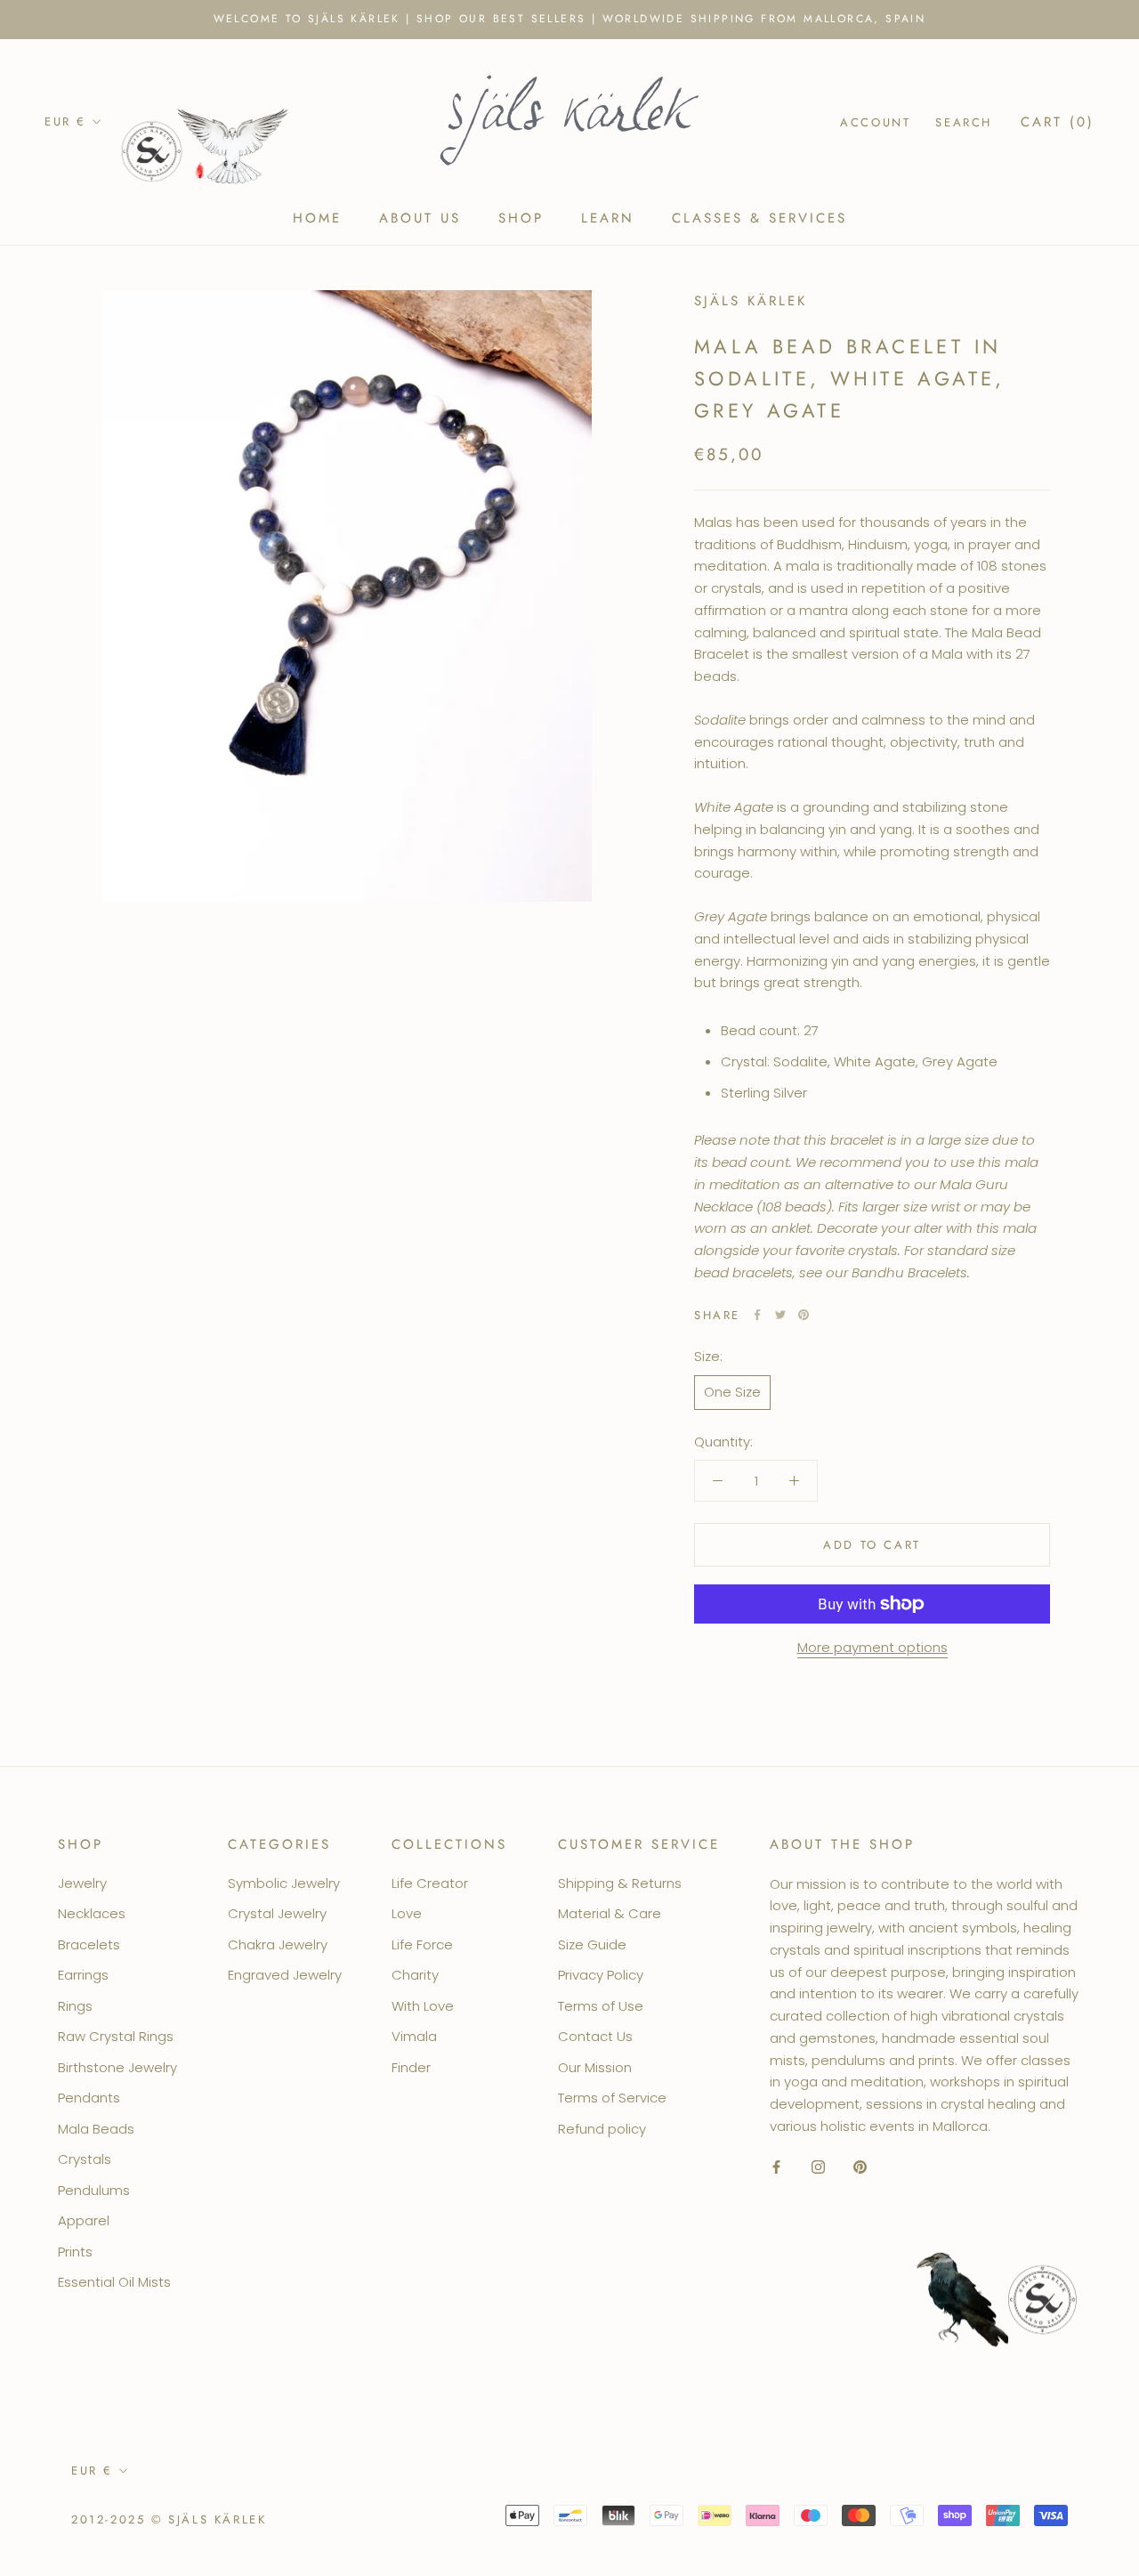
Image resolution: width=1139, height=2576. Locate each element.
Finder (411, 2067)
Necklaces (92, 1913)
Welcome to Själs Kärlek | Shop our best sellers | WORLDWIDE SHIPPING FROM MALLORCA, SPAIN (570, 19)
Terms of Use (601, 2006)
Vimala (414, 2036)
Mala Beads (96, 2129)
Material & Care (610, 1913)
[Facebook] (757, 1315)
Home (317, 218)
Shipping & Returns (620, 1883)
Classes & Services (759, 218)
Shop (521, 218)
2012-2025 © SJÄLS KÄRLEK (169, 2519)
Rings (75, 2006)
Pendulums (94, 2190)
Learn (608, 218)
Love (407, 1913)
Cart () (1058, 121)
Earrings (83, 1975)
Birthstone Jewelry (117, 2067)
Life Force (422, 1944)
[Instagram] (818, 2167)
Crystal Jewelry (277, 1913)
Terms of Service (612, 2098)
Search (964, 122)
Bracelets (89, 1944)
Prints (75, 2252)
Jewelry (82, 1883)
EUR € (65, 122)
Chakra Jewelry (278, 1944)
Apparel (84, 2220)
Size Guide (592, 1944)
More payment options (872, 1647)
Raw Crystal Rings (116, 2036)
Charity (415, 1975)
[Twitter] (780, 1315)
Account (875, 122)
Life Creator (430, 1883)
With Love (423, 2006)
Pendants (89, 2098)
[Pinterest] (804, 1315)
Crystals (85, 2159)
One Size (732, 1392)
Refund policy (602, 2129)
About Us (420, 218)
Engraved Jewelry (285, 1975)
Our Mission (595, 2067)
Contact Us (595, 2036)
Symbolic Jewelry (284, 1883)
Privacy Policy (601, 1975)
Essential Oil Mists (114, 2282)
